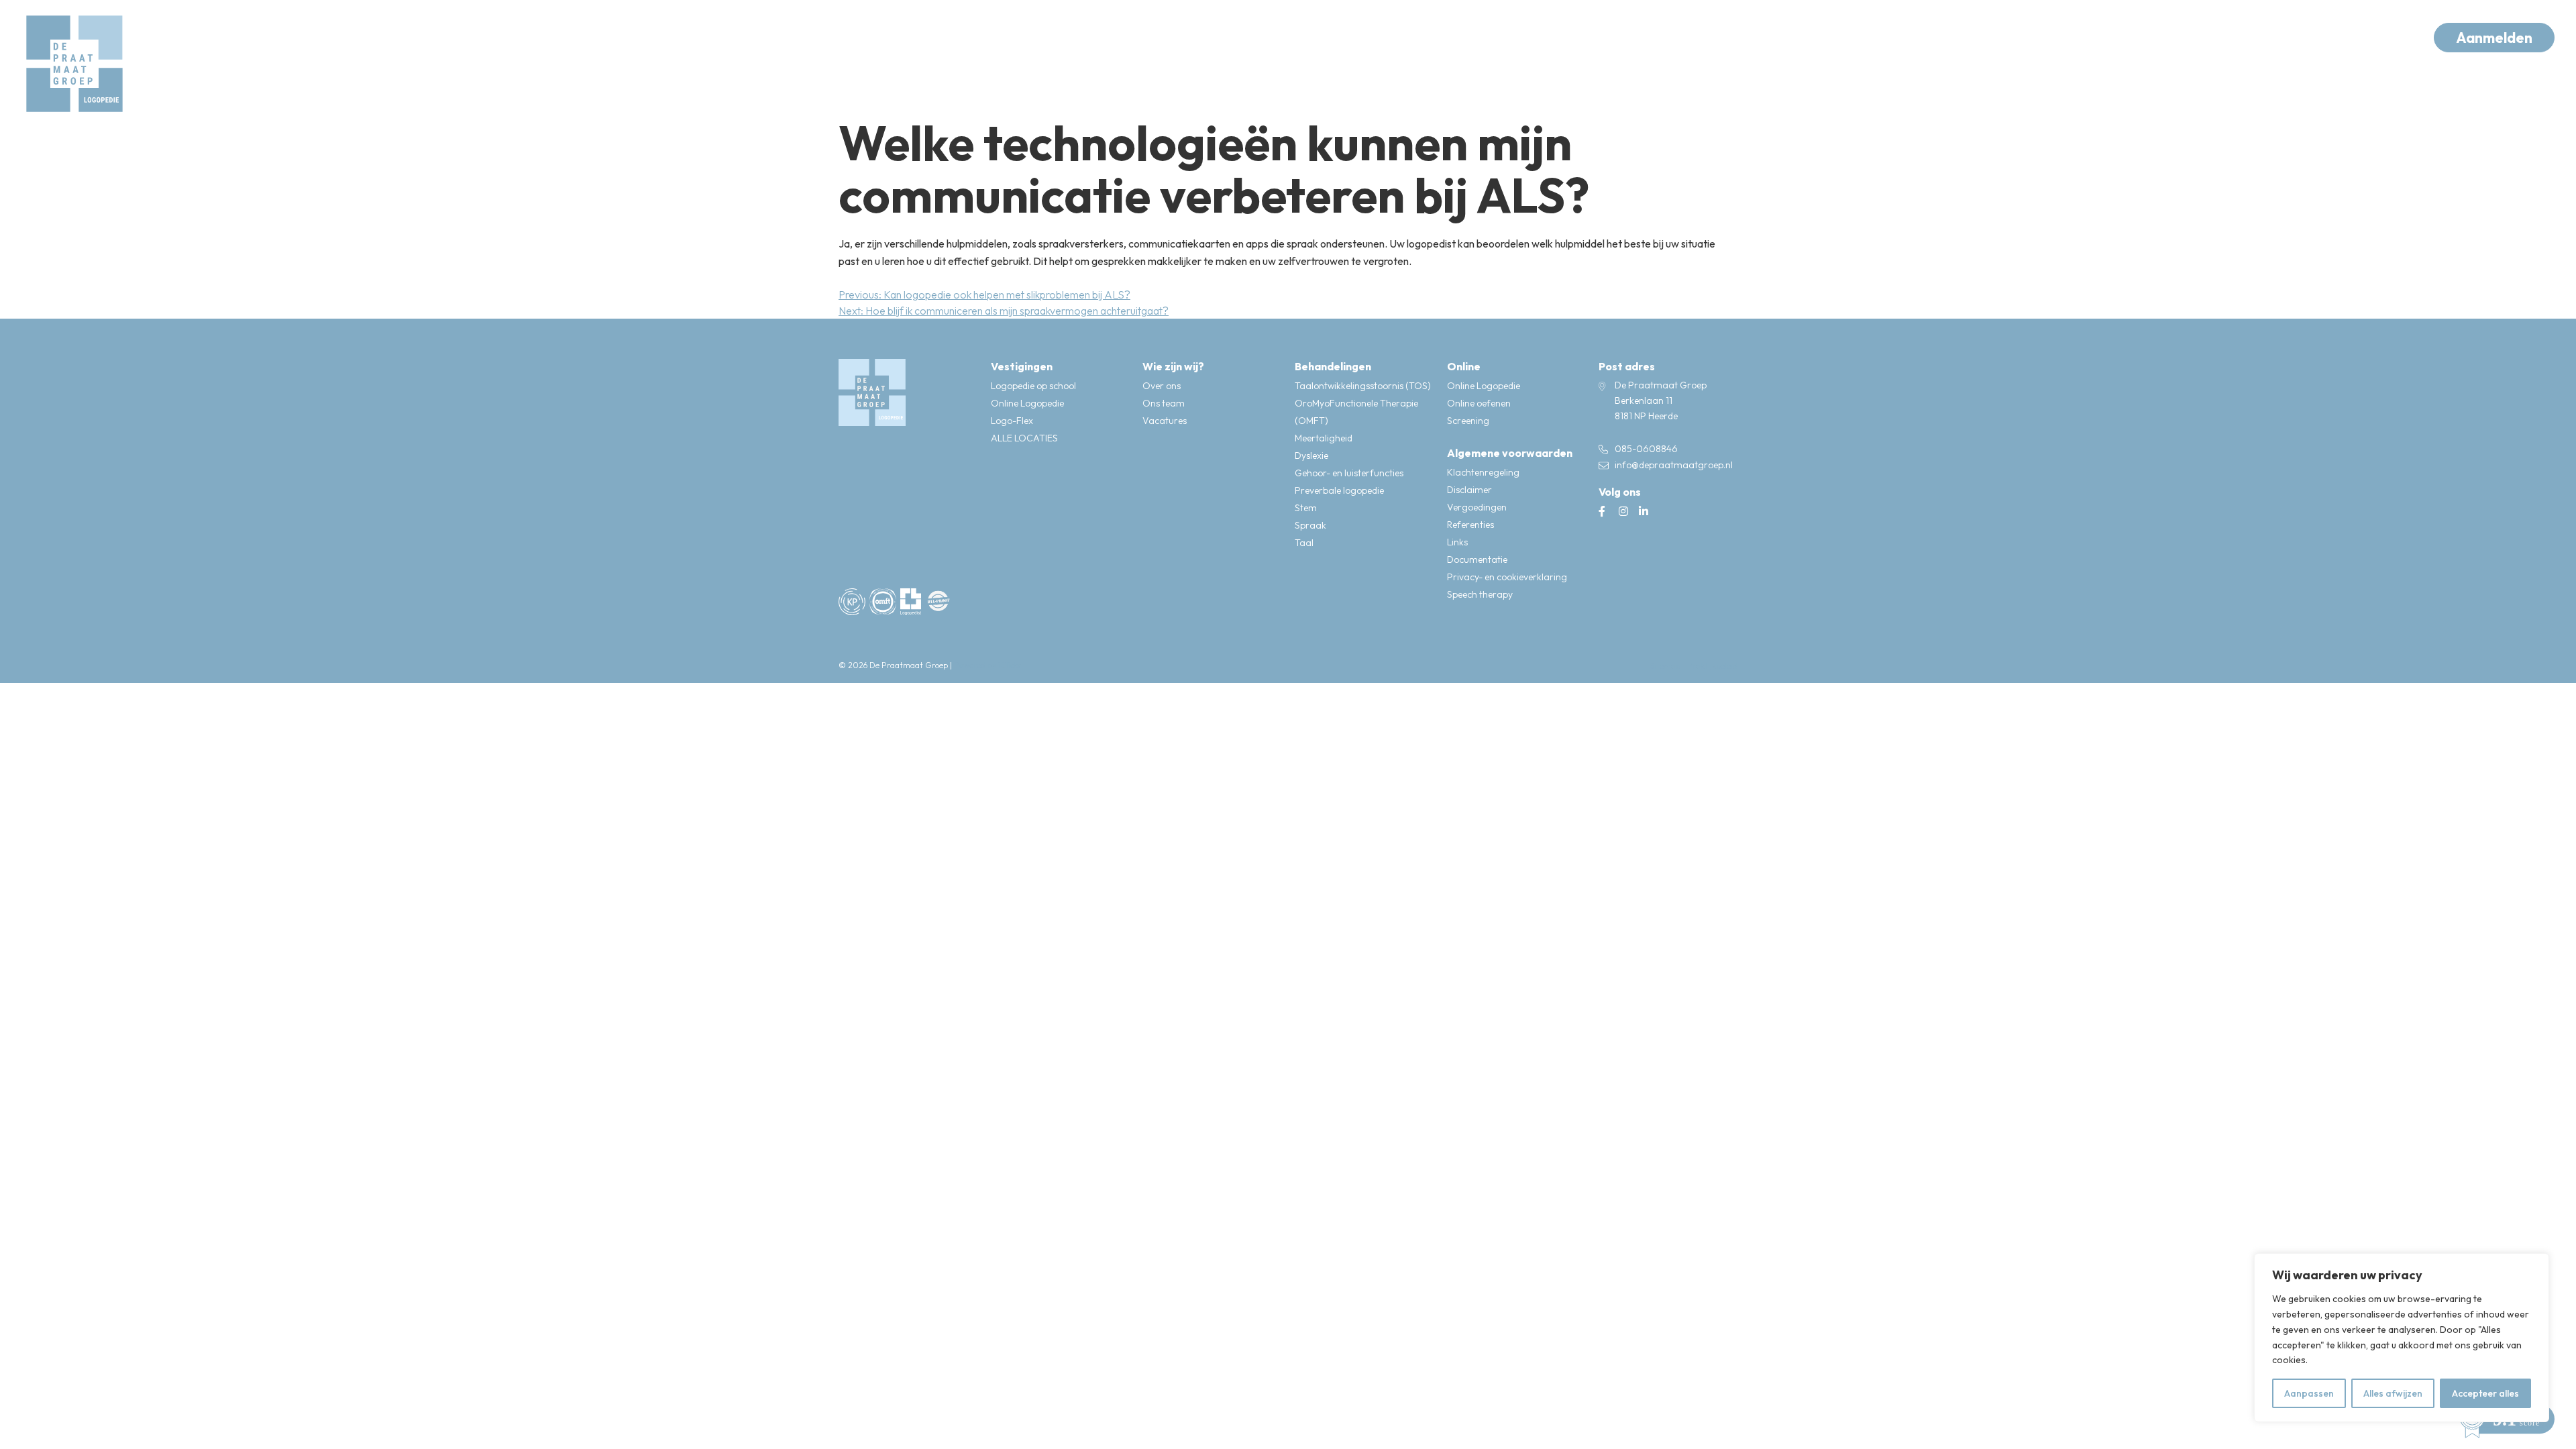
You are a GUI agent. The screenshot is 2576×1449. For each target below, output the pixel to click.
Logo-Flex (1012, 421)
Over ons (692, 37)
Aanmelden (2494, 38)
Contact (864, 37)
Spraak (1310, 525)
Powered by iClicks (987, 665)
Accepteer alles (2485, 1393)
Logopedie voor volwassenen (471, 37)
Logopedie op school (1033, 386)
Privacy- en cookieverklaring (1507, 577)
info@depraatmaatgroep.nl (1674, 465)
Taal (1304, 543)
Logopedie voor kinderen (284, 37)
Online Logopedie (1027, 403)
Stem (1306, 508)
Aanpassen (2309, 1393)
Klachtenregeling (1483, 472)
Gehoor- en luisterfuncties (1349, 473)
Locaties (611, 37)
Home (165, 37)
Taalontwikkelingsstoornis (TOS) (1363, 386)
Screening (1468, 421)
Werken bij (779, 37)
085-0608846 (1646, 449)
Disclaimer (1469, 490)
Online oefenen (1479, 403)
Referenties (1470, 525)
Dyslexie (1311, 455)
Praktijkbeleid (1712, 666)
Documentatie (1477, 559)
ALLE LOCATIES (1024, 438)
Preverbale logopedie (1339, 490)
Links (1457, 542)
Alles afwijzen (2393, 1393)
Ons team (1164, 403)
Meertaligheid (1324, 438)
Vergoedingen (1477, 507)
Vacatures (1165, 421)
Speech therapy (1480, 594)
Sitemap (1665, 666)
